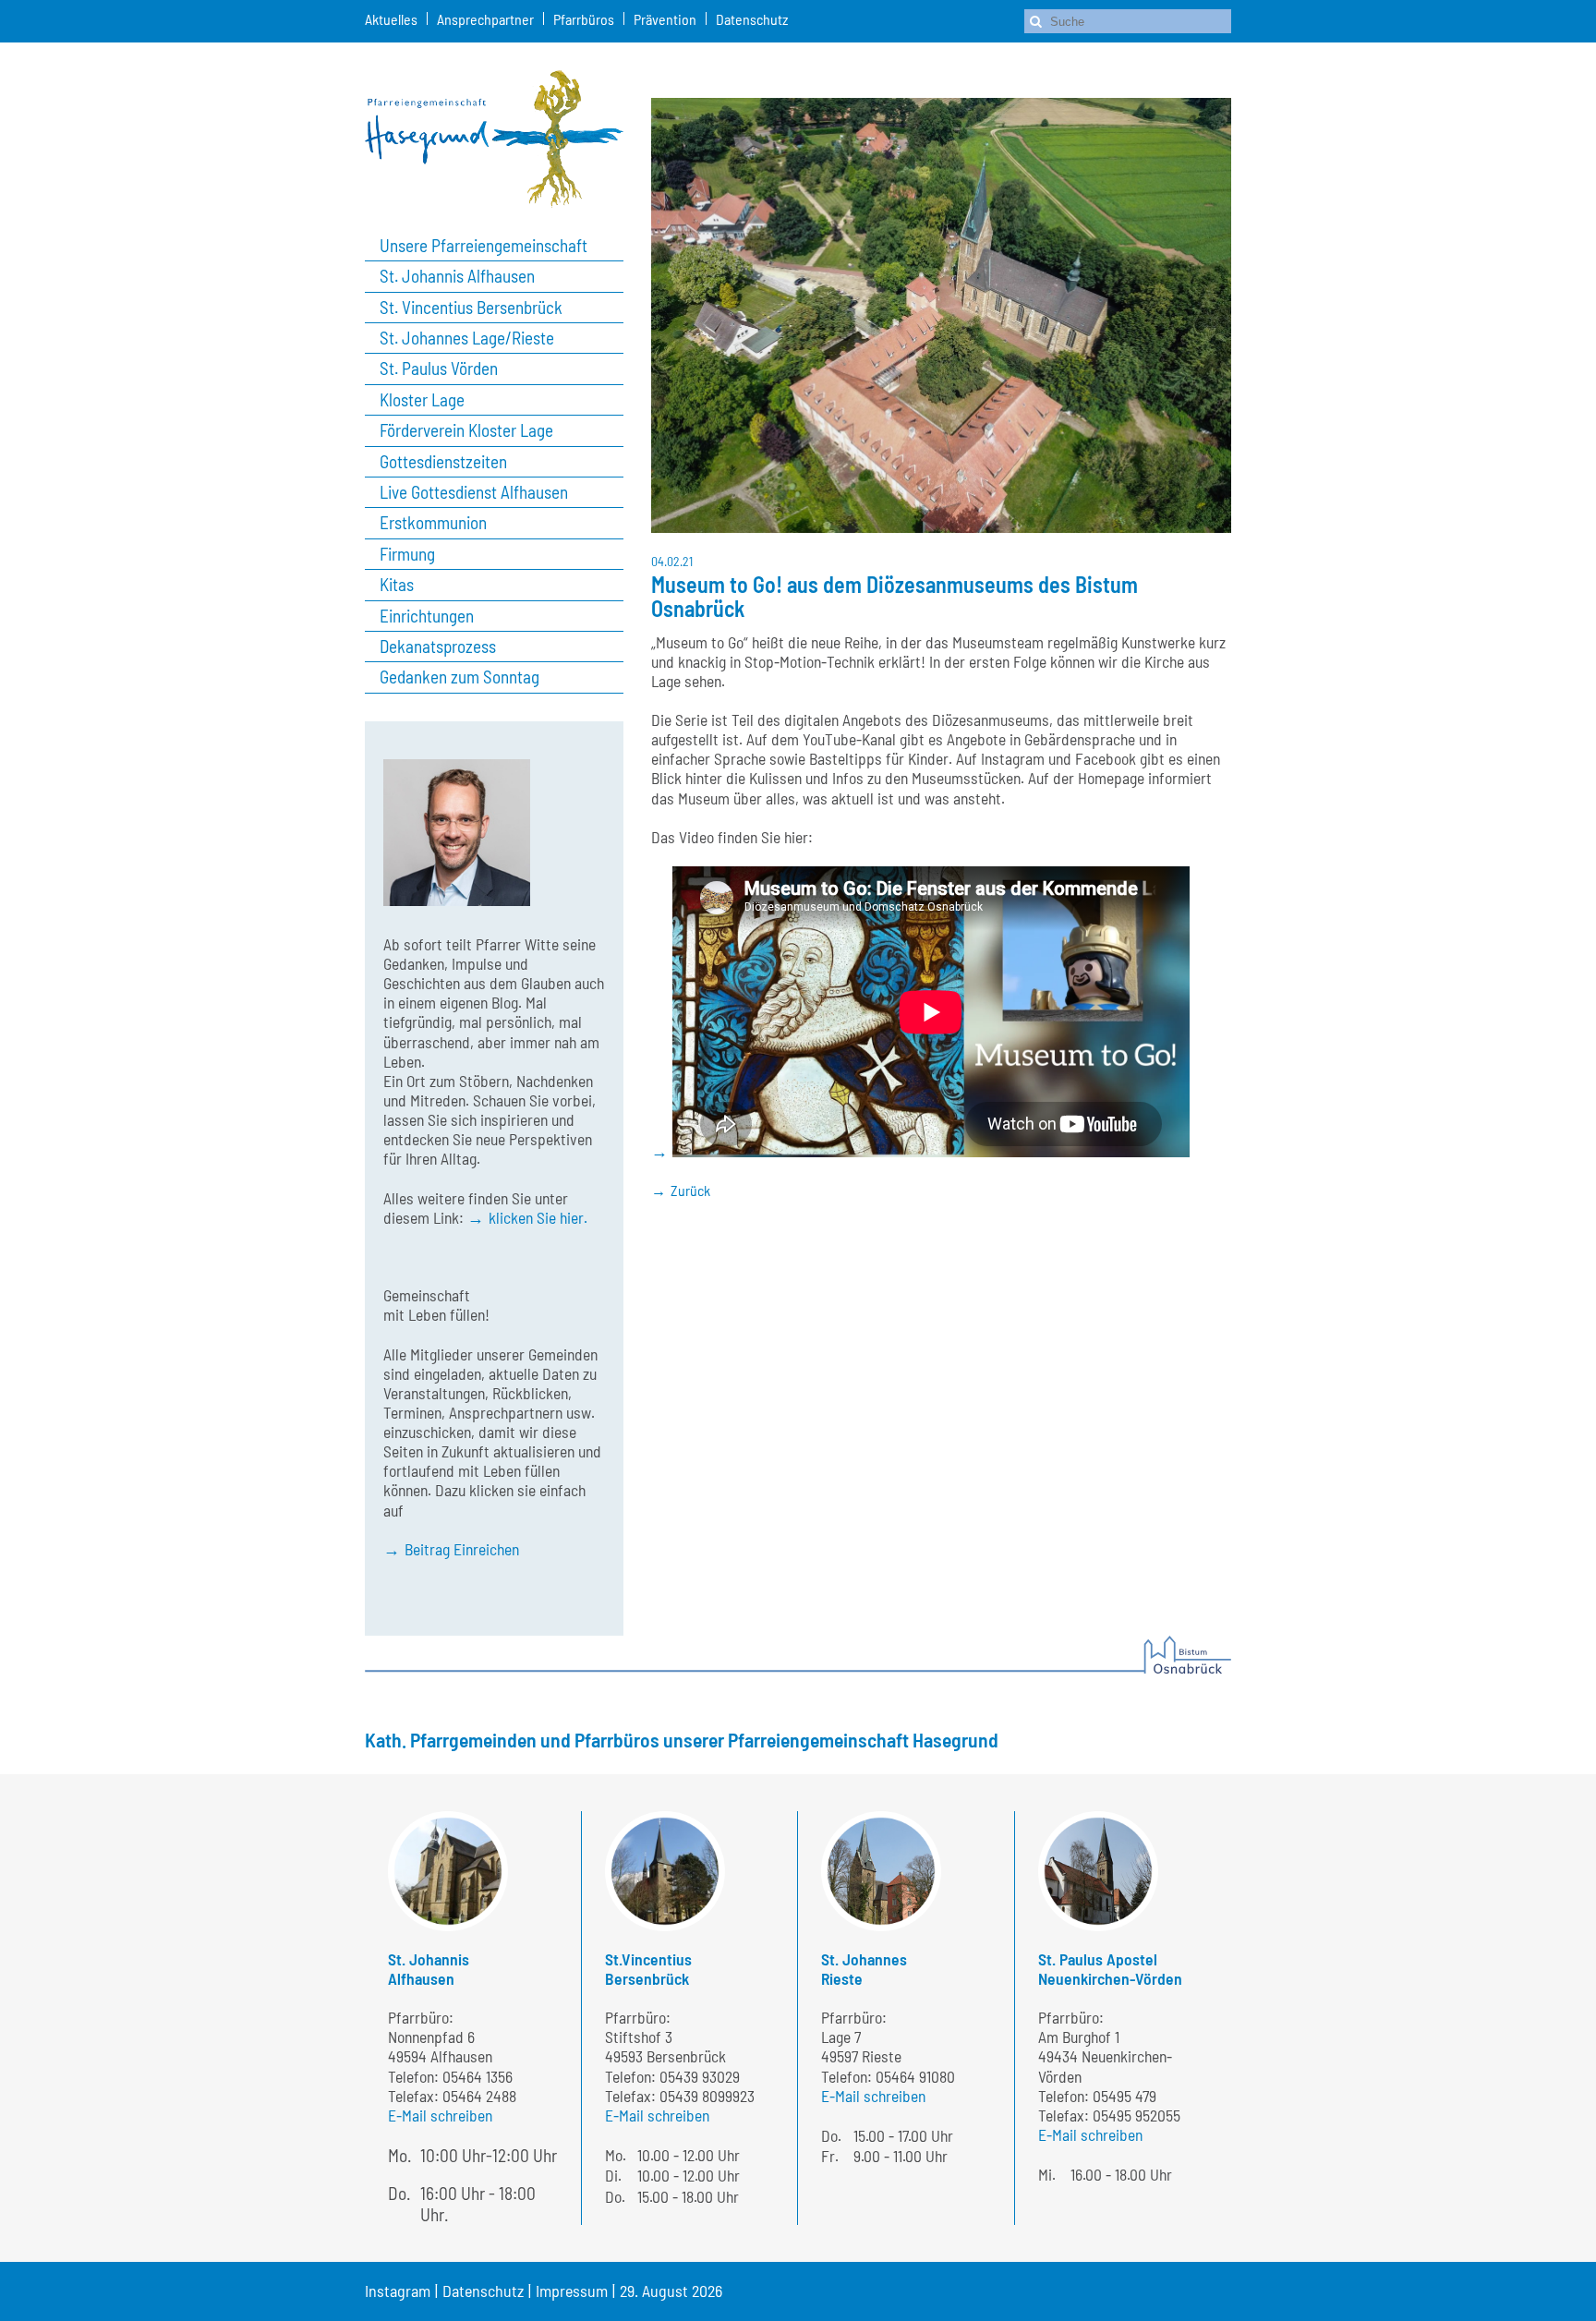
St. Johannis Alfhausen (457, 276)
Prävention (665, 19)
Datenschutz (752, 19)
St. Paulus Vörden (439, 369)
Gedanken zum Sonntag (459, 677)
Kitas (397, 585)
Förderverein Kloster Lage (466, 430)
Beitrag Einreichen (462, 1549)
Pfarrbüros (584, 19)
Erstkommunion (433, 523)
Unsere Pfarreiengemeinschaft (484, 246)
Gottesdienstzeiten (443, 462)
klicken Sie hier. (538, 1217)
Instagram (398, 2291)
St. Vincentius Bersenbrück (471, 308)
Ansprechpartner (485, 19)
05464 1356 (478, 2076)
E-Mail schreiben (440, 2115)
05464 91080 (915, 2076)
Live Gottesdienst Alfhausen (474, 492)
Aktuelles (391, 19)
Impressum (572, 2291)
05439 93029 (700, 2076)
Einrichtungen (427, 616)
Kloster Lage (422, 400)
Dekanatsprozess (438, 647)
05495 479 (1124, 2096)
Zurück (690, 1190)
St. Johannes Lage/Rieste (467, 338)
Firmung (407, 554)
